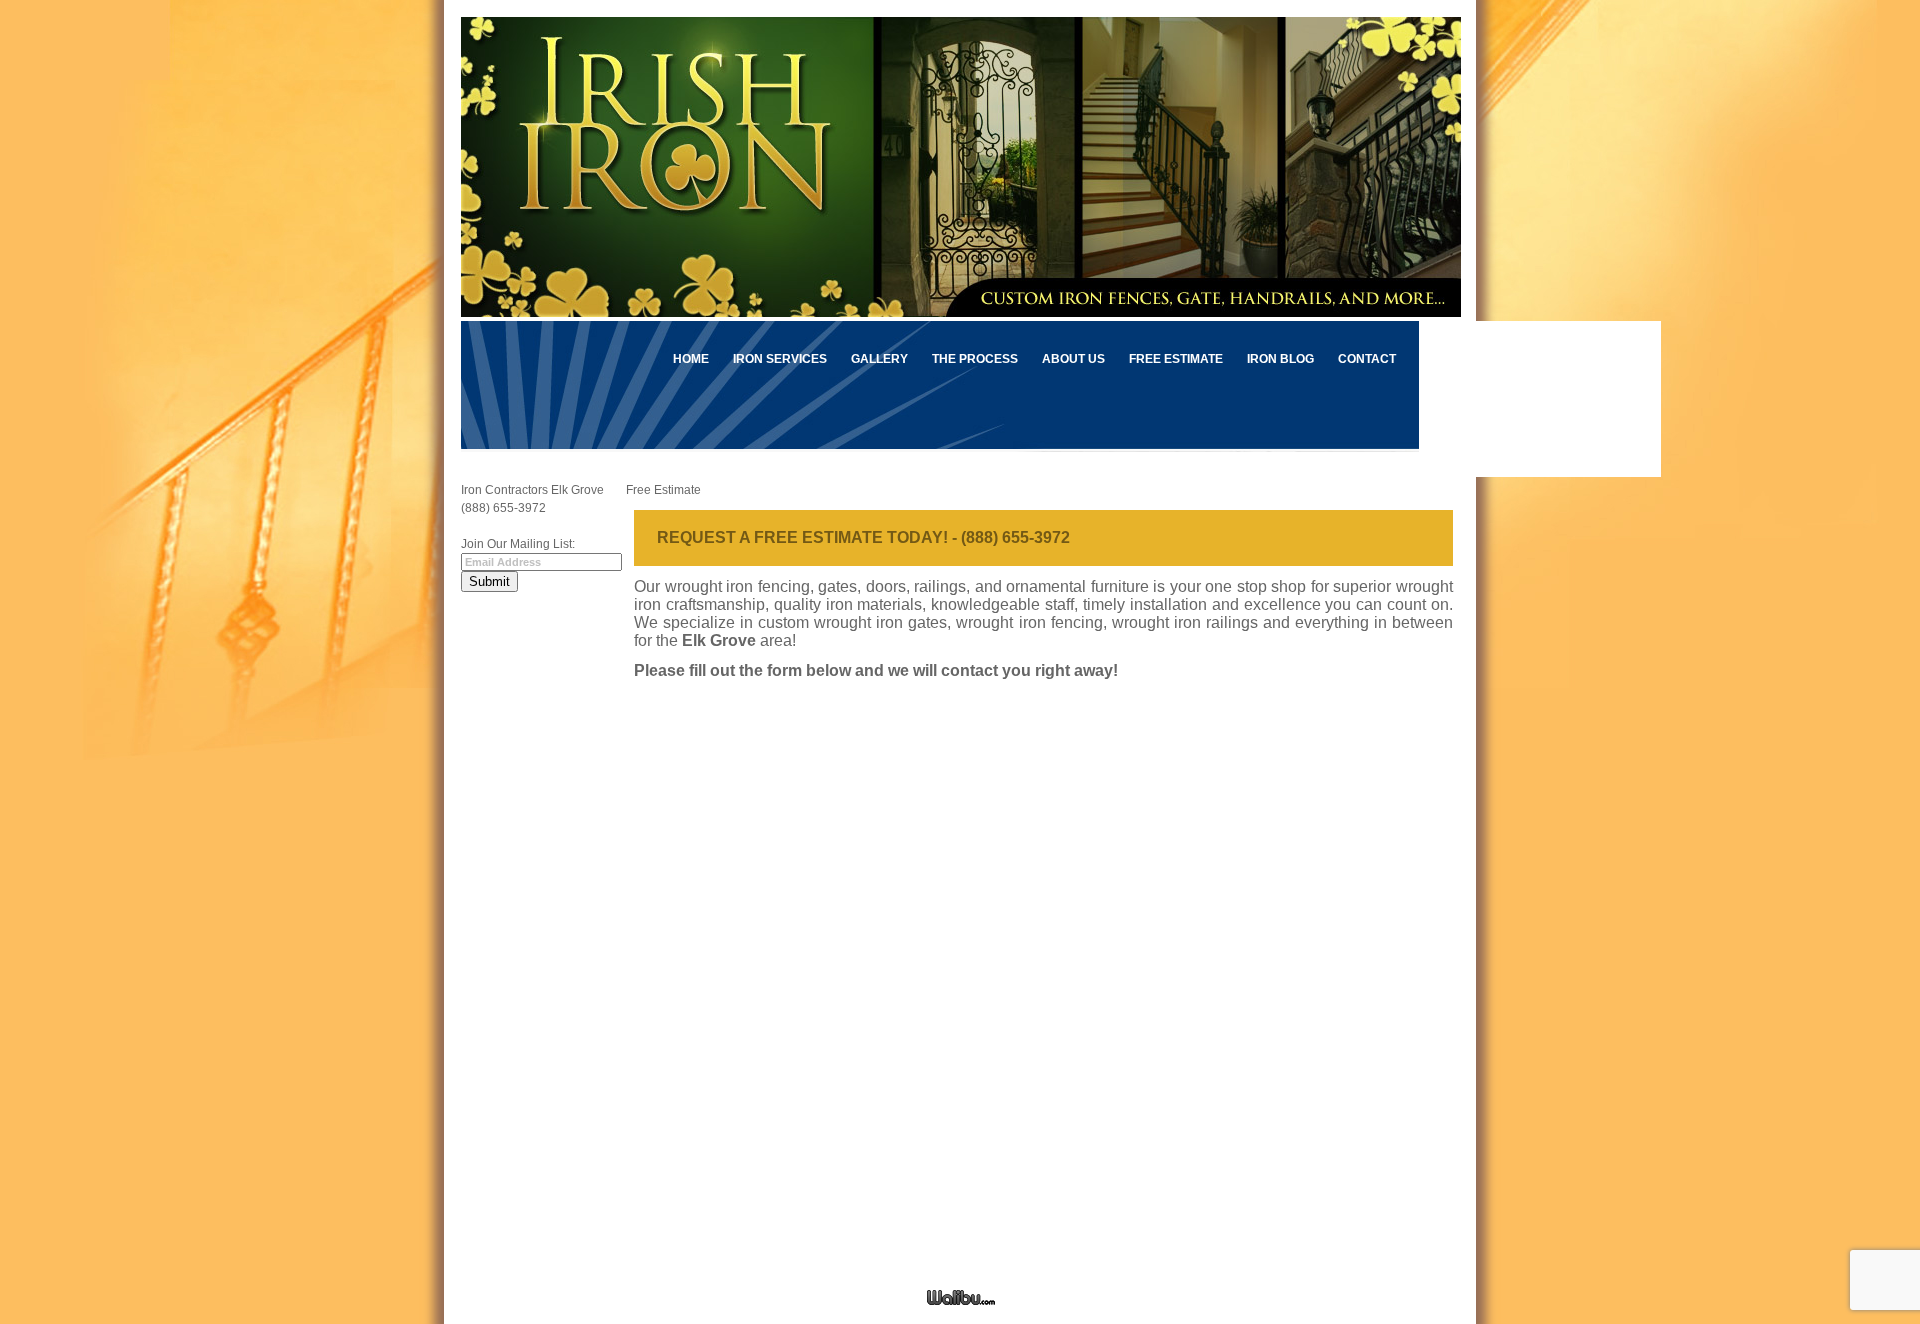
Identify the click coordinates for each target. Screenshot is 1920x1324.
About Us (1073, 359)
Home (691, 359)
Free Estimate (1176, 359)
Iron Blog (1280, 359)
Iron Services (780, 359)
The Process (975, 359)
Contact (1367, 359)
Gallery (879, 359)
